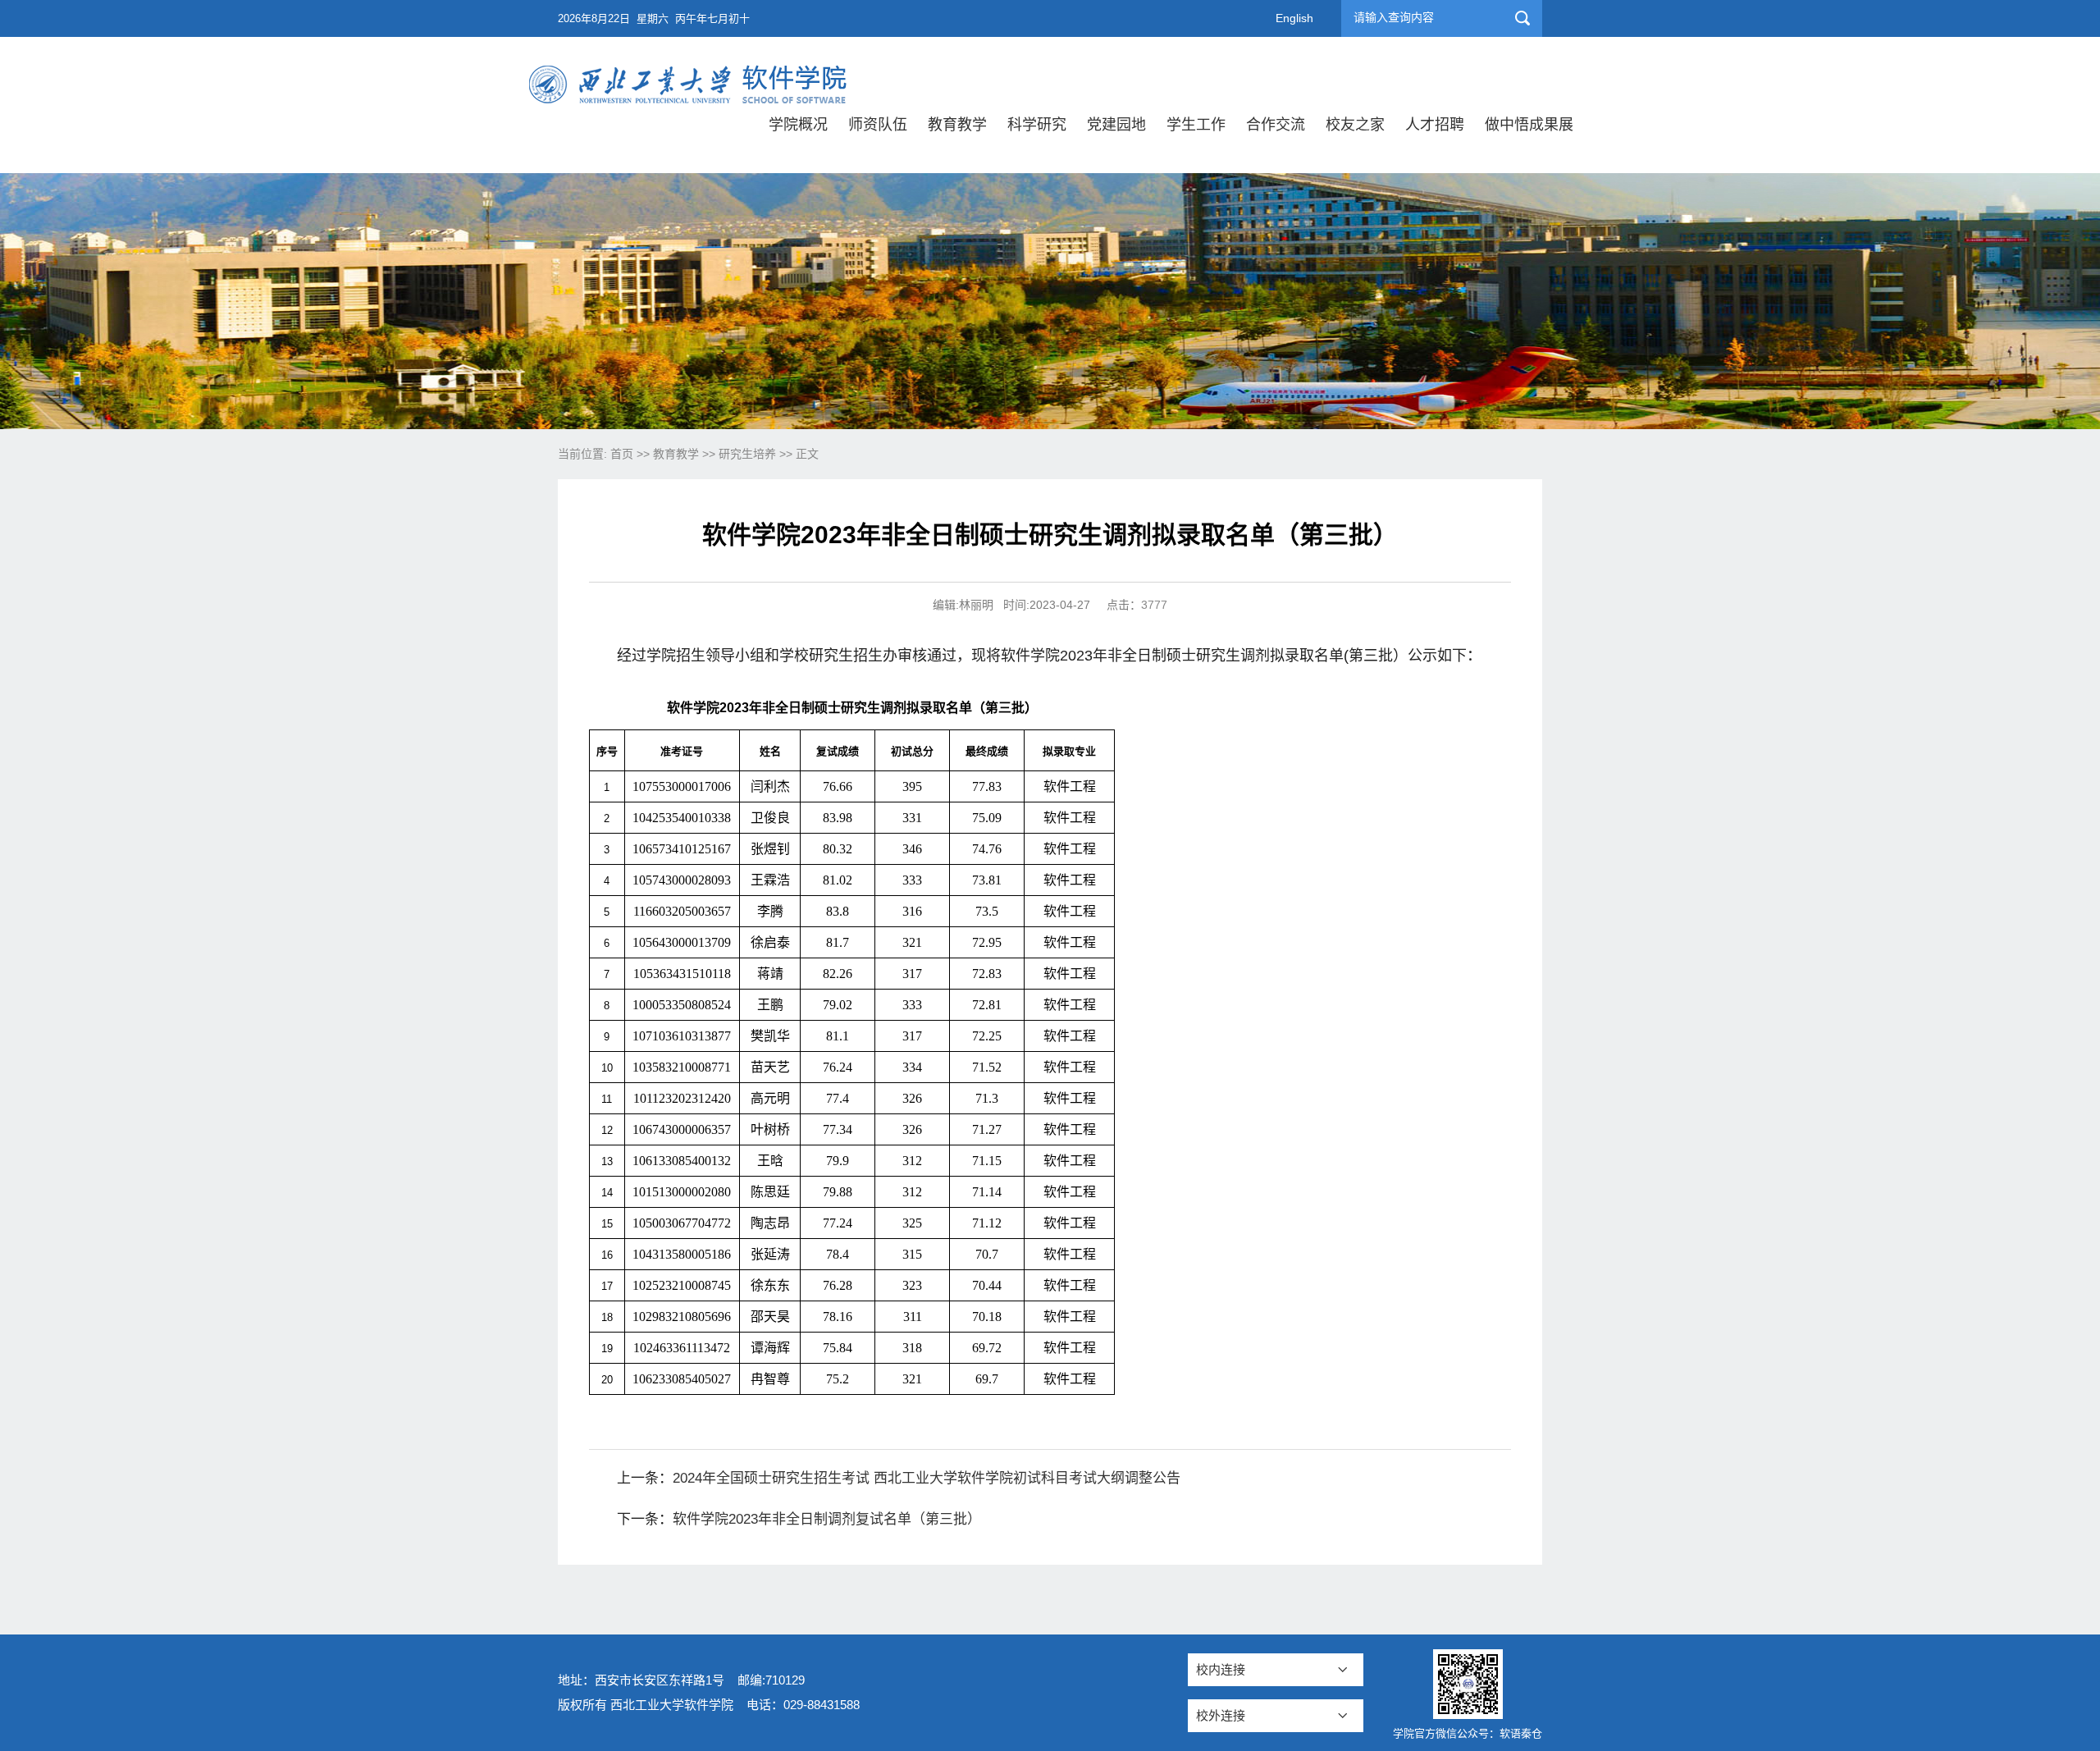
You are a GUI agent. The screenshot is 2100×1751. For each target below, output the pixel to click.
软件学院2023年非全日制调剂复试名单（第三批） (827, 1519)
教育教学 (957, 125)
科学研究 (1037, 125)
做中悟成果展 (1529, 125)
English (1294, 18)
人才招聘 (1435, 125)
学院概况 (798, 125)
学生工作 (1196, 125)
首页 (622, 454)
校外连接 (1221, 1715)
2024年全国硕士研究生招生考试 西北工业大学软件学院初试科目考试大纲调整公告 (927, 1478)
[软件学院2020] (690, 72)
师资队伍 (878, 125)
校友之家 (1355, 125)
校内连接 (1221, 1669)
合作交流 (1276, 125)
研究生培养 (747, 454)
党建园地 (1116, 125)
